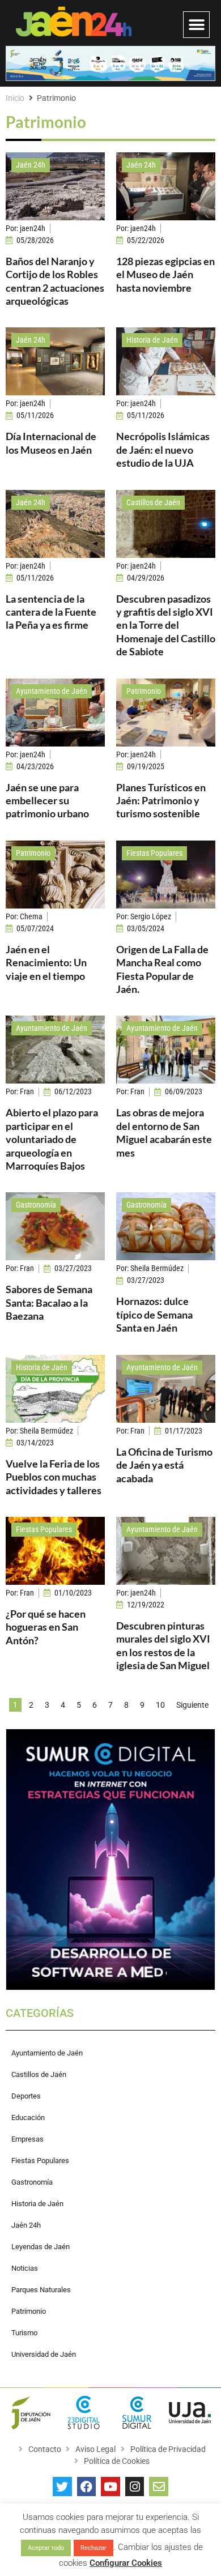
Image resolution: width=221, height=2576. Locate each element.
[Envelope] (159, 2487)
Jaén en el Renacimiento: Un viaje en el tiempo (46, 963)
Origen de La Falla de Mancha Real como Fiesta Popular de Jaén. (162, 969)
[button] (196, 25)
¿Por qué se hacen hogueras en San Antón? (46, 1627)
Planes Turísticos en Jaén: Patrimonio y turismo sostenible (161, 801)
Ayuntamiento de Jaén (52, 691)
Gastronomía (36, 1205)
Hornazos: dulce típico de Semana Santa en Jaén (154, 1314)
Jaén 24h (31, 165)
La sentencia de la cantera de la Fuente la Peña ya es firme (51, 612)
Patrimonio (144, 691)
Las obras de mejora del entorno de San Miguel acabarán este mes (164, 1132)
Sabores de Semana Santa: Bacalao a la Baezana (49, 1302)
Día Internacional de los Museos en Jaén (51, 443)
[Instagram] (135, 2487)
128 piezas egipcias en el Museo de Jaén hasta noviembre (165, 274)
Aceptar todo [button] (46, 2548)
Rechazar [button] (93, 2548)
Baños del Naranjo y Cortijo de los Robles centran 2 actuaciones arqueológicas (55, 281)
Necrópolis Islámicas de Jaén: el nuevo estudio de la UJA (163, 449)
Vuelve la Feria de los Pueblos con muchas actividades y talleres (54, 1477)
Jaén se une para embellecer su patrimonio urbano (47, 801)
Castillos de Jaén (153, 502)
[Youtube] (110, 2487)
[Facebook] (87, 2487)
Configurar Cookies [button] (126, 2563)
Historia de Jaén (152, 340)
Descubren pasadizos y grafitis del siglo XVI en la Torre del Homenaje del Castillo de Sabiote (166, 625)
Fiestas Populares (154, 853)
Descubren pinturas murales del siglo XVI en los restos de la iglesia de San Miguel (163, 1645)
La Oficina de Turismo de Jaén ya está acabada (164, 1465)
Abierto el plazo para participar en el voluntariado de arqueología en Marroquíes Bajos (52, 1139)
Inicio (15, 98)
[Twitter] (62, 2487)
